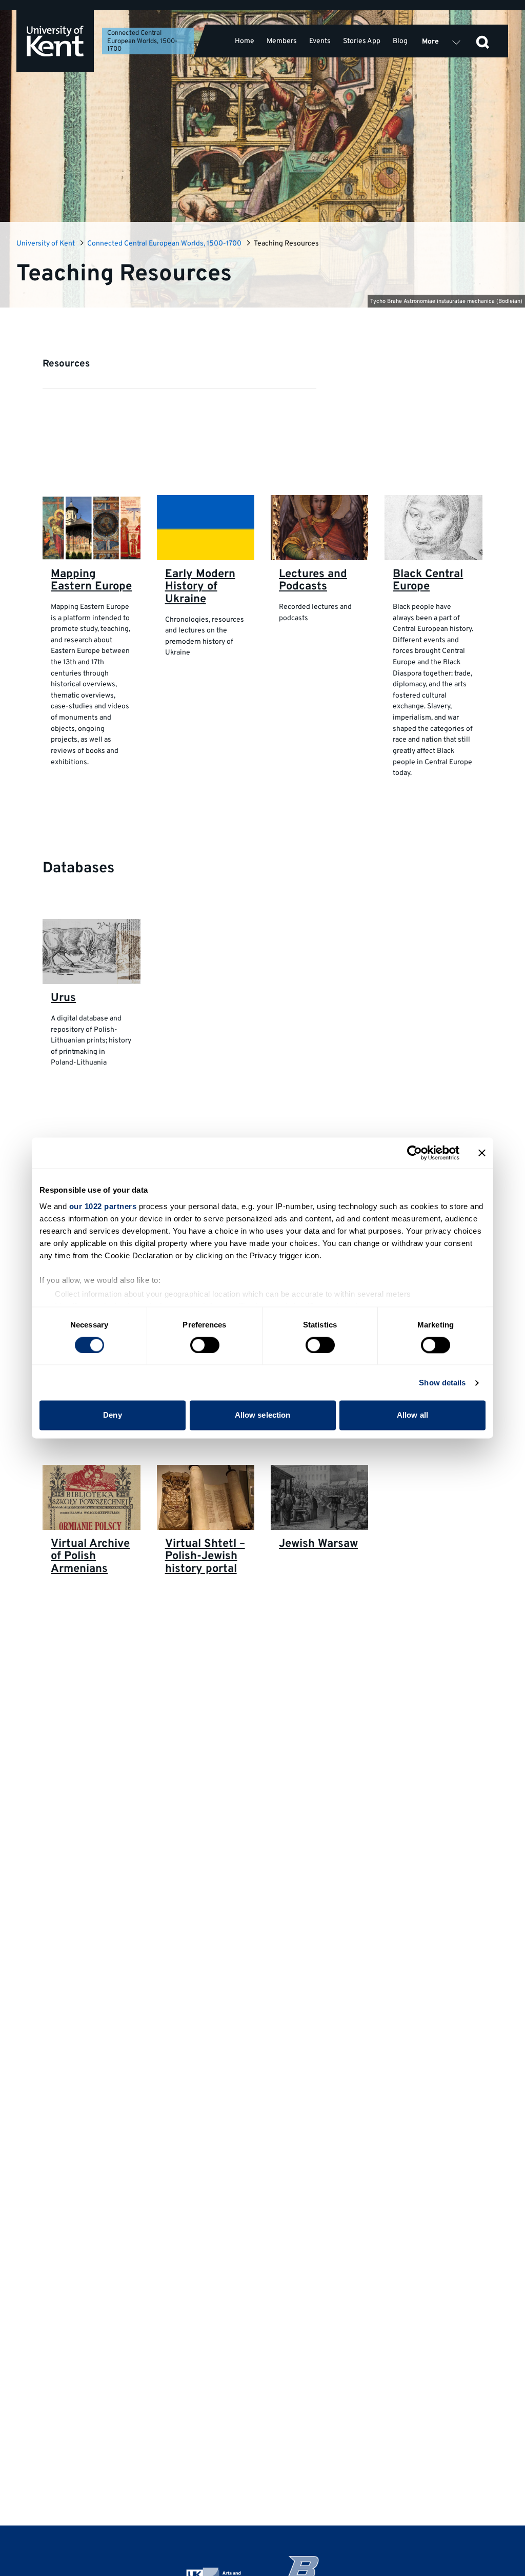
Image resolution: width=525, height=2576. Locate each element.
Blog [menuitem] (400, 41)
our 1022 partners (103, 1206)
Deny (112, 1415)
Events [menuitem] (320, 41)
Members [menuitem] (282, 41)
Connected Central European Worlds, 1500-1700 (142, 42)
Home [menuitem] (245, 41)
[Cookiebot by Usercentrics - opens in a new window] (415, 1153)
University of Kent (46, 244)
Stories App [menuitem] (362, 41)
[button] (482, 41)
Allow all (412, 1415)
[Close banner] (482, 1153)
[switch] (205, 1345)
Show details (442, 1383)
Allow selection (263, 1415)
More (430, 42)
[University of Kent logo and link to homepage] (55, 41)
